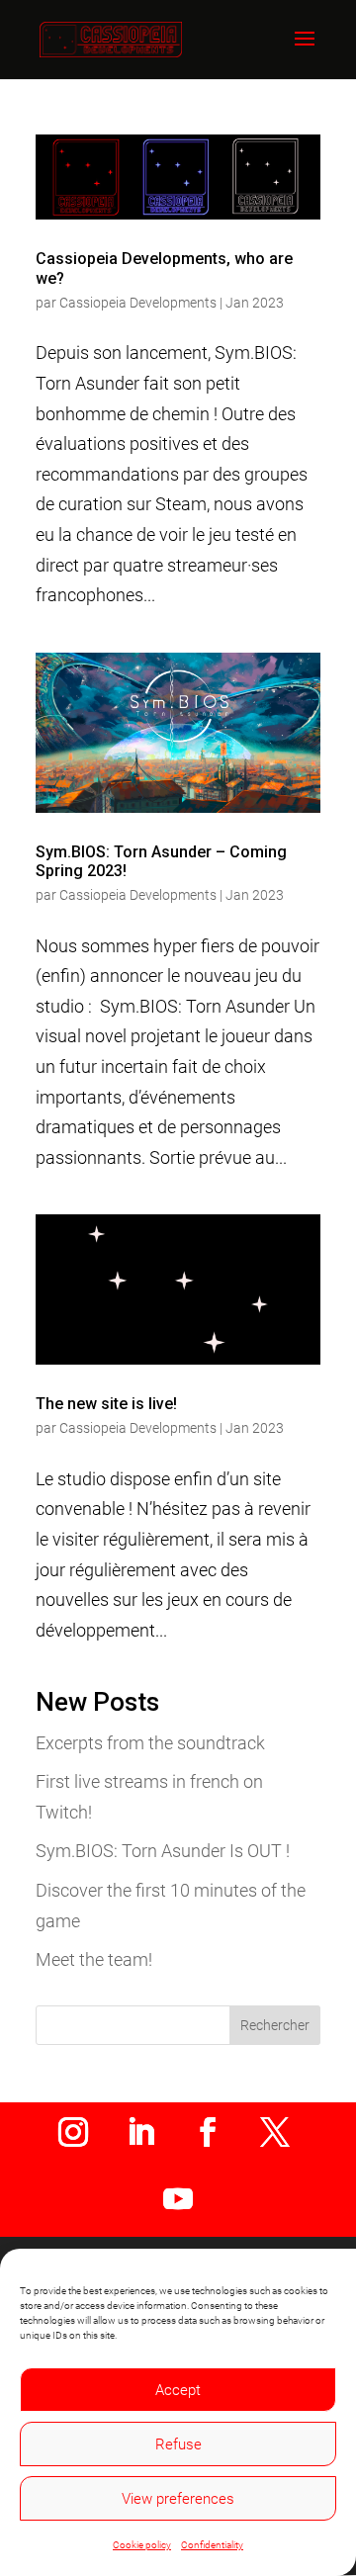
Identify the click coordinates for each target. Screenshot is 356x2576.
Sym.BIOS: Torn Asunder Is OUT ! (163, 1851)
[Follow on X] (275, 2132)
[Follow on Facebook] (208, 2132)
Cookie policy (142, 2545)
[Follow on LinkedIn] (140, 2132)
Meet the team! (94, 1959)
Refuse (178, 2444)
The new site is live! (106, 1404)
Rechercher (275, 2025)
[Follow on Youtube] (178, 2199)
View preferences (178, 2499)
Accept (178, 2390)
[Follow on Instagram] (73, 2132)
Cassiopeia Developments (138, 303)
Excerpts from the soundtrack (150, 1743)
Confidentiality (212, 2545)
